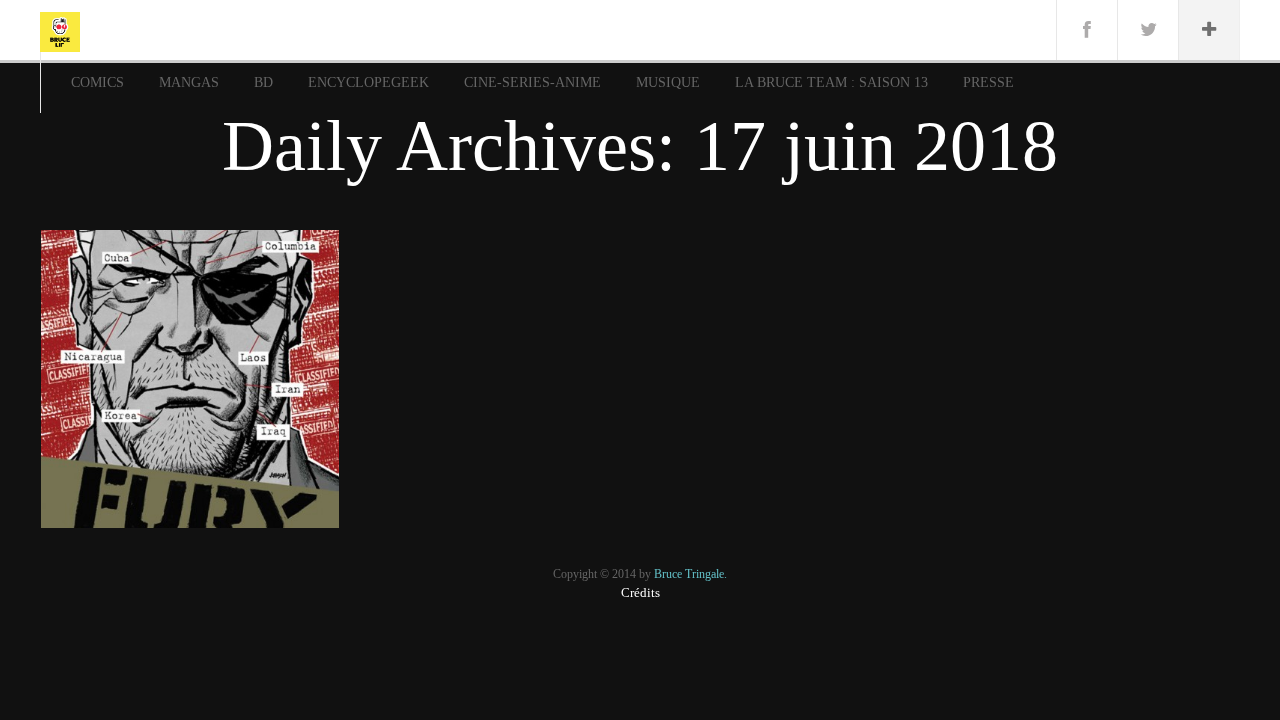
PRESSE (988, 82)
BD (263, 82)
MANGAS (189, 82)
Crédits (640, 592)
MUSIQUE (668, 82)
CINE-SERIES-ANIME (532, 82)
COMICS (97, 82)
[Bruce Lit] (60, 30)
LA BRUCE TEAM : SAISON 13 (831, 82)
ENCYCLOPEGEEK (368, 82)
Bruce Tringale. (690, 574)
